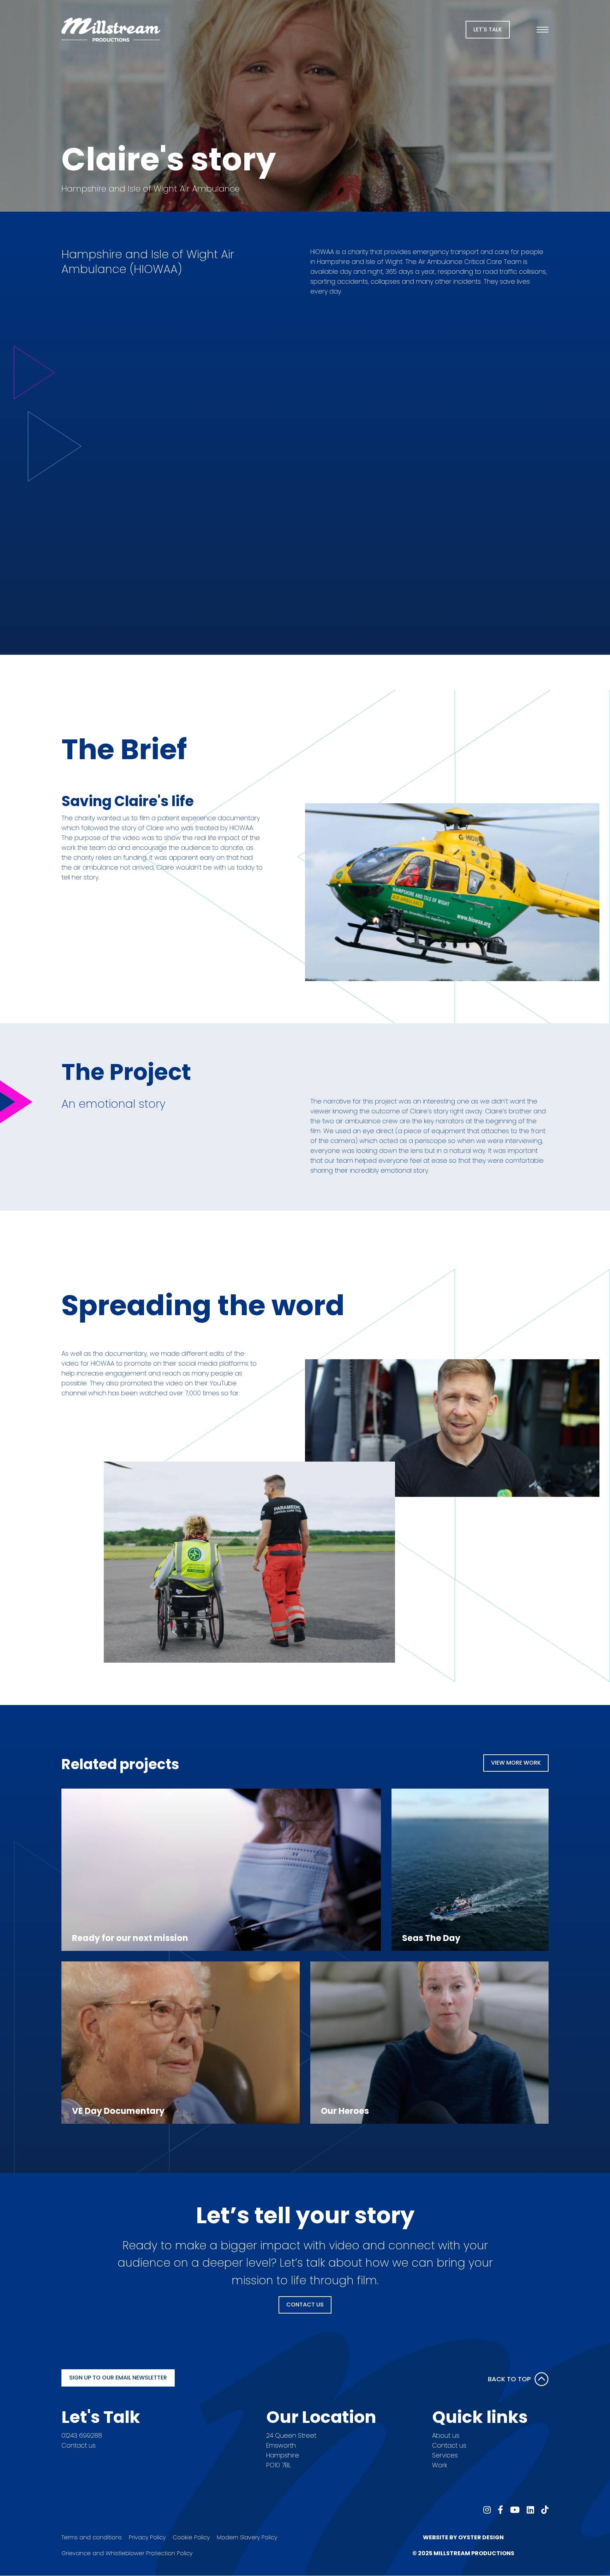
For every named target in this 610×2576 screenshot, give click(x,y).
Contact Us (305, 2305)
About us (446, 2435)
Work (439, 2465)
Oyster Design (481, 2537)
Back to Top (509, 2379)
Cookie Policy (191, 2537)
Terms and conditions (92, 2537)
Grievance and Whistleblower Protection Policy (127, 2553)
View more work (516, 1763)
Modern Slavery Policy (247, 2537)
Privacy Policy (147, 2537)
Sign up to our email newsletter (118, 2378)
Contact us (79, 2445)
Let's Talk (488, 29)
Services (445, 2455)
